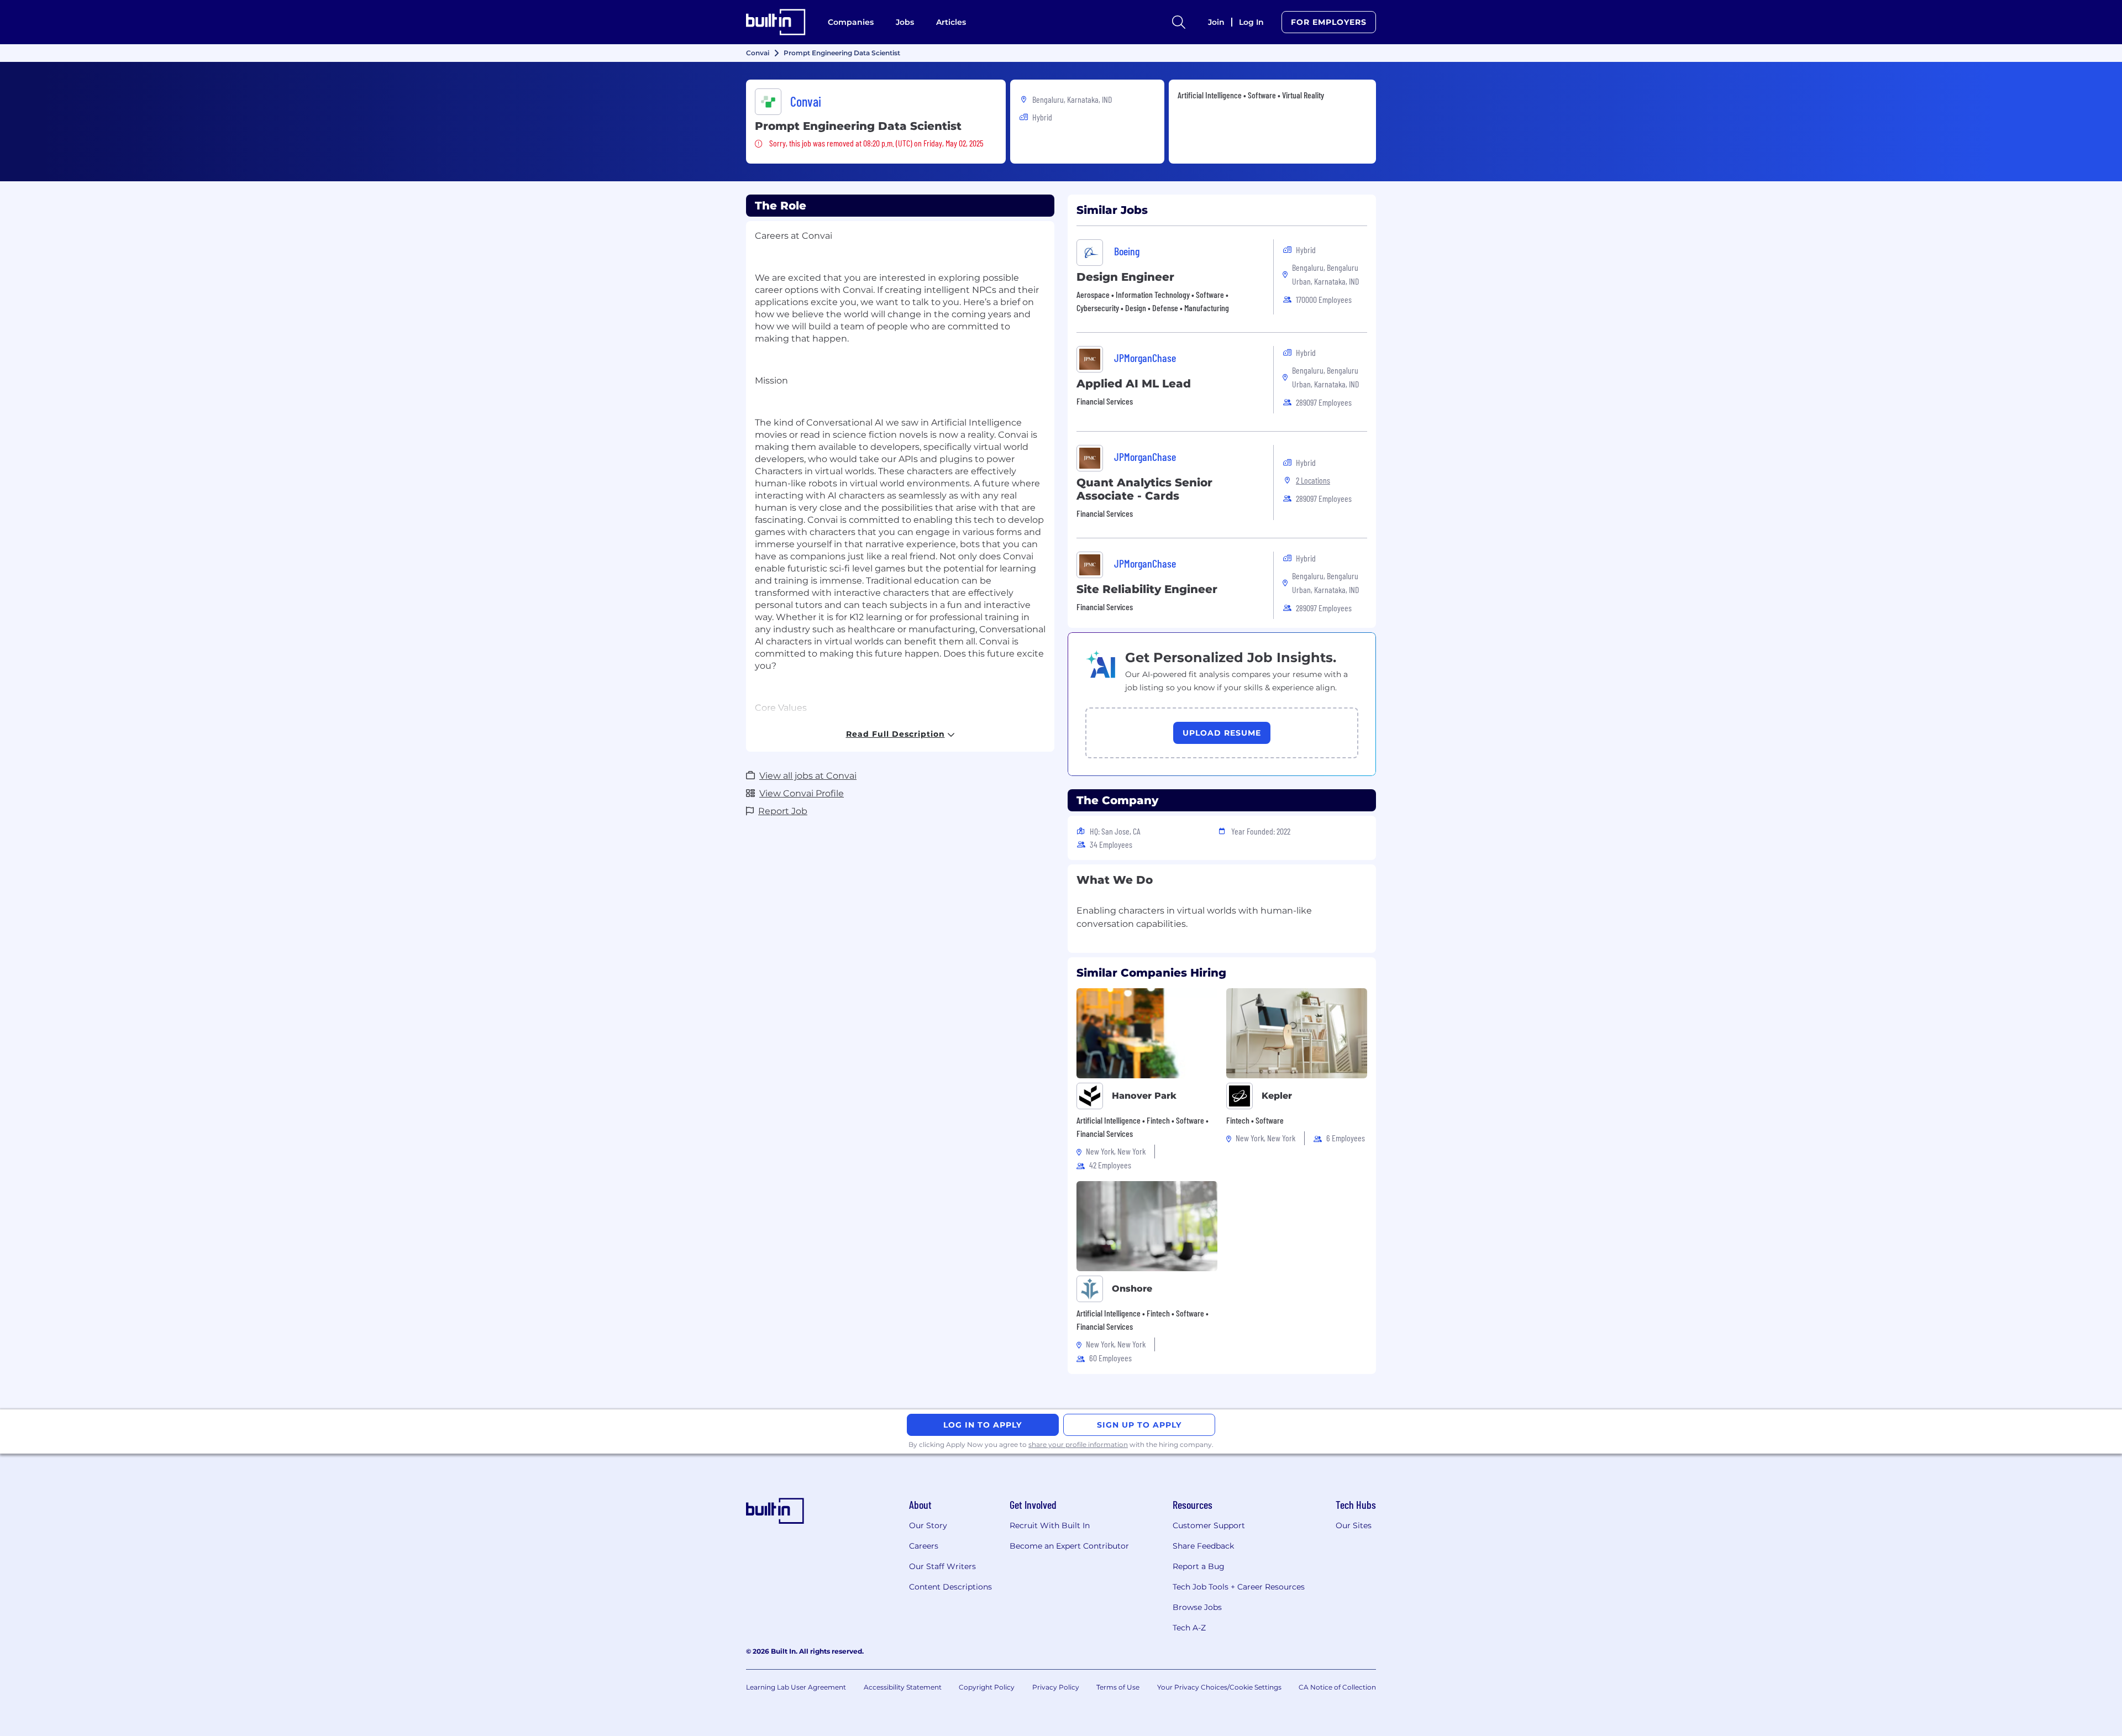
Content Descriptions (950, 1587)
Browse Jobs (1197, 1607)
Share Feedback (1203, 1546)
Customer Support (1209, 1525)
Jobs (905, 22)
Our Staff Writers (942, 1566)
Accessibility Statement (903, 1687)
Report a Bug (1199, 1566)
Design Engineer (1125, 277)
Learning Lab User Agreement (796, 1687)
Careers (924, 1546)
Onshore (1132, 1289)
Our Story (928, 1525)
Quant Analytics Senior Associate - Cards (1144, 489)
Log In (1251, 22)
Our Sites (1354, 1525)
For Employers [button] (1329, 22)
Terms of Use (1118, 1687)
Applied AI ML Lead (1134, 384)
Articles (951, 22)
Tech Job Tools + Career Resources (1239, 1587)
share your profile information (1078, 1444)
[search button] (1179, 22)
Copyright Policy (987, 1687)
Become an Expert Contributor (1069, 1546)
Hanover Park (1144, 1096)
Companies (851, 22)
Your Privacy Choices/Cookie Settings (1219, 1687)
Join (1216, 22)
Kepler (1277, 1096)
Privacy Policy (1056, 1687)
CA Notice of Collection (1337, 1687)
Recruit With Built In (1050, 1525)
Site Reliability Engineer (1147, 589)
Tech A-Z (1189, 1628)
